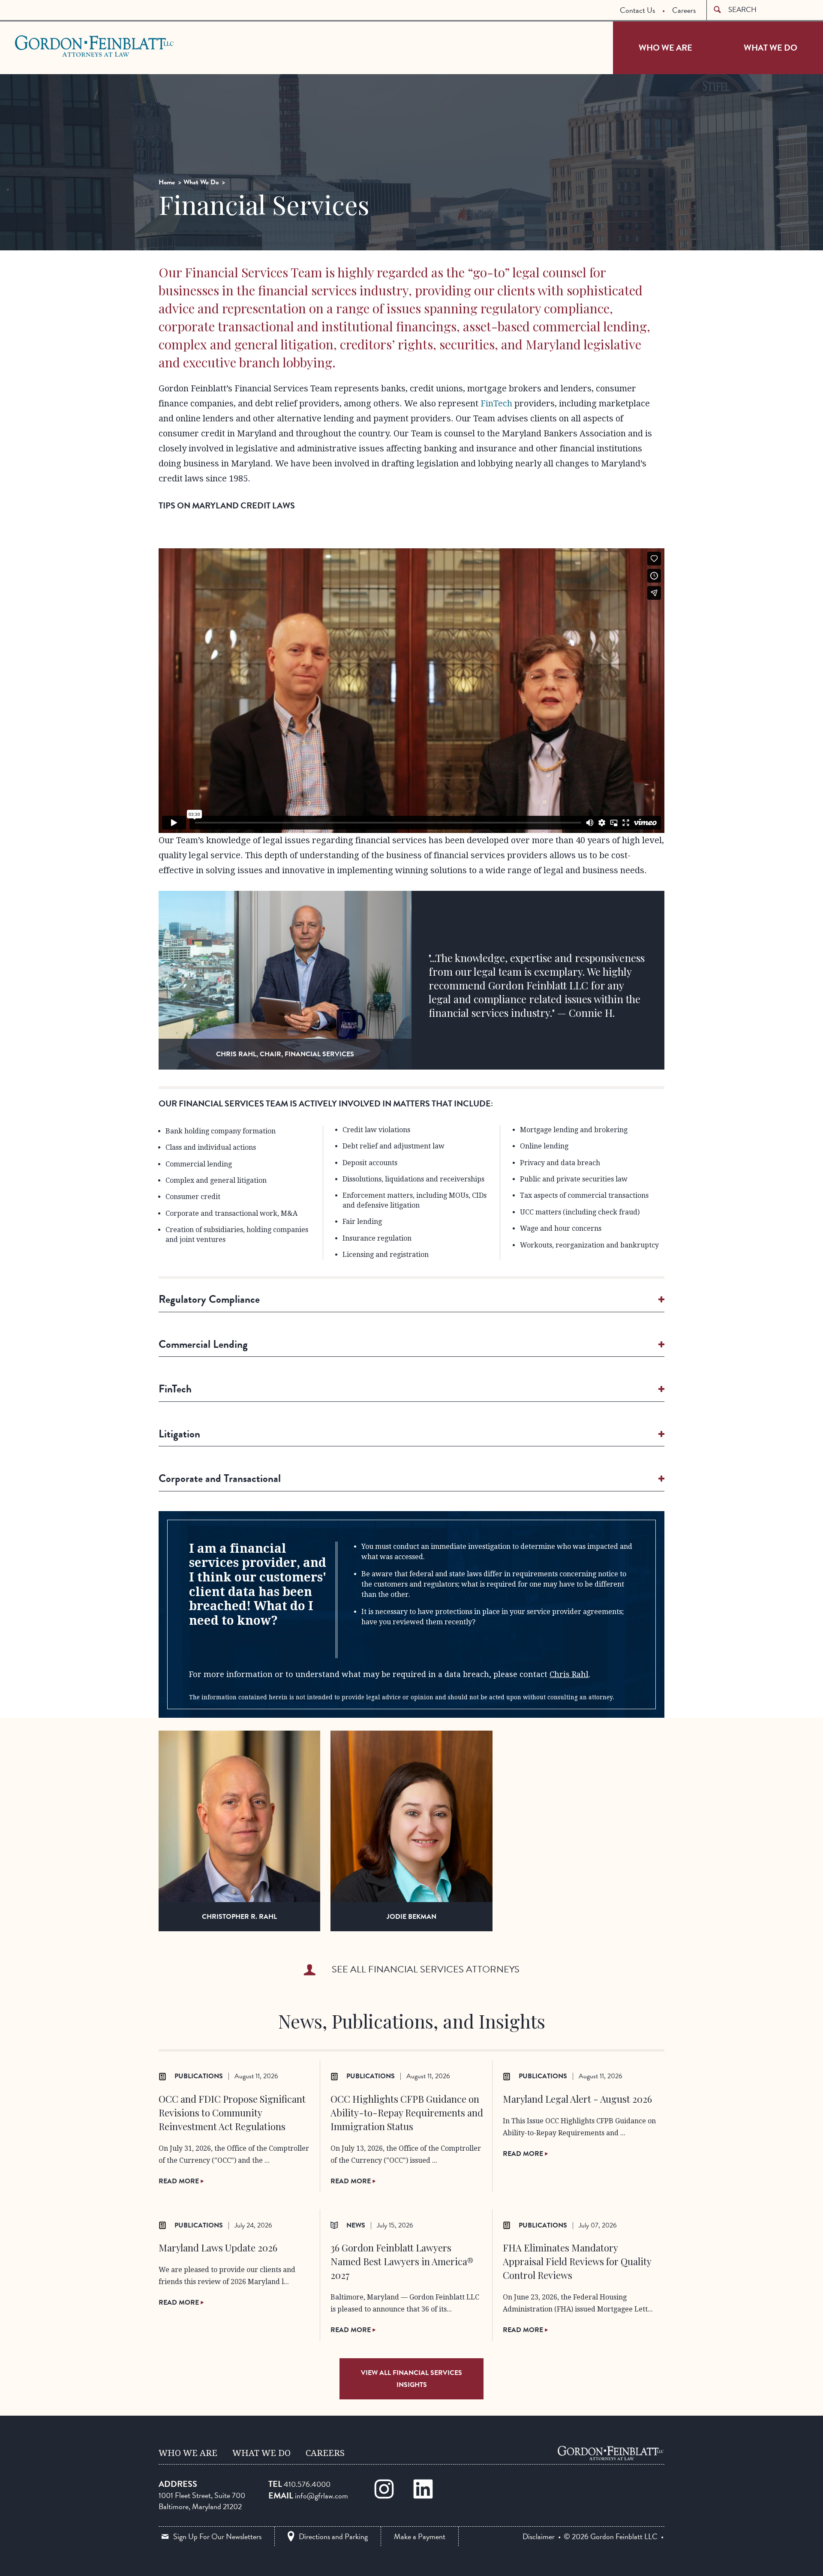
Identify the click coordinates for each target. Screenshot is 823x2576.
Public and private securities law (574, 1179)
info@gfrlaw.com (321, 2496)
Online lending (544, 1146)
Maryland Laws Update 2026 (218, 2248)
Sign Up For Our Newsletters (217, 2536)
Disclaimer (539, 2537)
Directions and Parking (333, 2536)
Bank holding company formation (221, 1131)
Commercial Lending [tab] (203, 1344)
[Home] (611, 2453)
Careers (684, 10)
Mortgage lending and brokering (574, 1130)
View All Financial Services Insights (411, 2379)
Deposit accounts (370, 1163)
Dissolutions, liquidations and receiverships (413, 1179)
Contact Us (637, 10)
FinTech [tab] (175, 1389)
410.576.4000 (307, 2484)
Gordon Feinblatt (49, 46)
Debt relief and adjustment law (393, 1146)
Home (167, 182)
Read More (180, 2181)
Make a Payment (420, 2536)
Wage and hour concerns (561, 1228)
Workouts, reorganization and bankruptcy (589, 1245)
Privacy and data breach (560, 1163)
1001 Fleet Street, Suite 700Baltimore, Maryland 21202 (202, 2501)
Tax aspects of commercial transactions (584, 1195)
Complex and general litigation (216, 1180)
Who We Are (665, 48)
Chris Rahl (569, 1674)
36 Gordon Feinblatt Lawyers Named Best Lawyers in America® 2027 (402, 2261)
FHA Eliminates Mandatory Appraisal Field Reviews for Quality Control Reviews (577, 2261)
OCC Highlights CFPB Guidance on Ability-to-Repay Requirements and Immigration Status (407, 2113)
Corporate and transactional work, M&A (231, 1213)
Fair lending (362, 1222)
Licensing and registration (386, 1255)
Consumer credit (193, 1197)
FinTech (496, 403)
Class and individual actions (211, 1147)
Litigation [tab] (179, 1434)
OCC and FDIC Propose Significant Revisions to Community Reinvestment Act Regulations (232, 2113)
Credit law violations (376, 1130)
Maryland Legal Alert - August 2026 (577, 2099)
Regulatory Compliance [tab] (209, 1299)
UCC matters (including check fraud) (580, 1212)
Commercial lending (199, 1164)
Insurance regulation (377, 1238)
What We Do (770, 48)
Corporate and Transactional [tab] (220, 1478)
